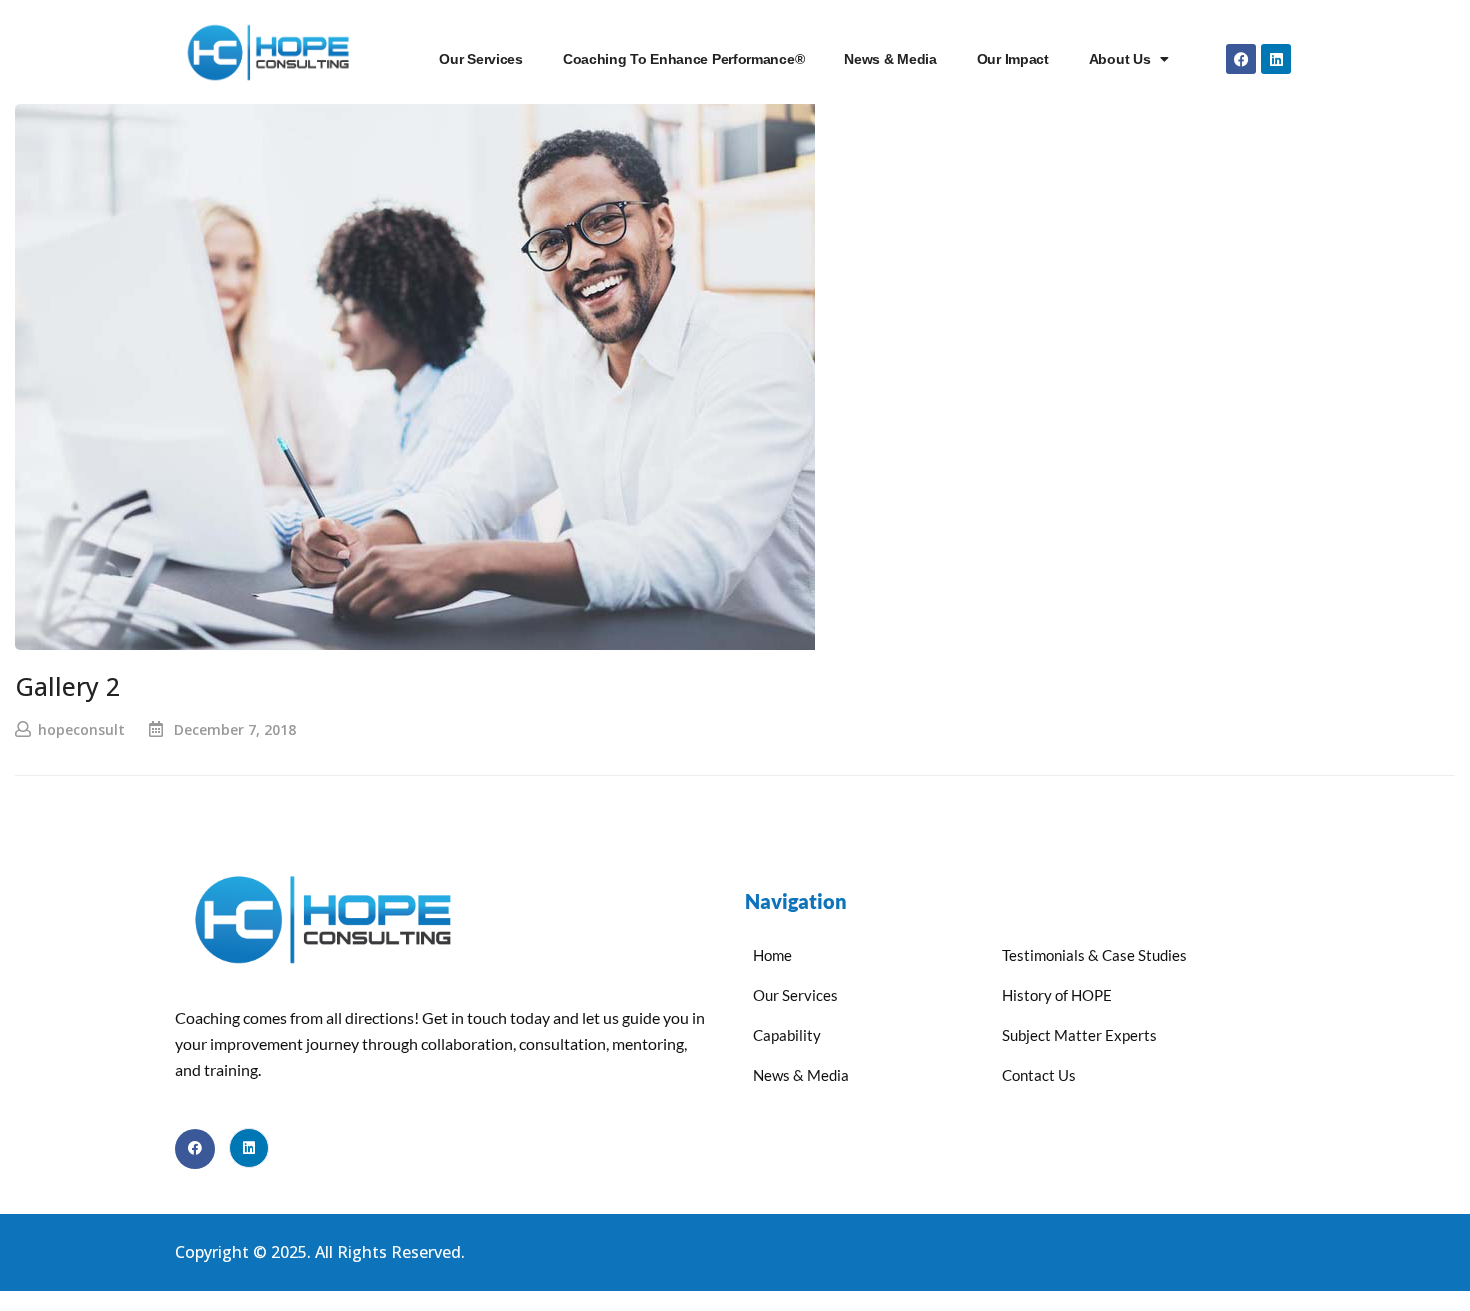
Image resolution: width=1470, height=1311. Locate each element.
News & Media (890, 59)
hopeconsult (81, 729)
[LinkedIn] (249, 1148)
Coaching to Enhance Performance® (683, 59)
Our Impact (1013, 59)
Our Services (480, 59)
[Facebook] (1241, 59)
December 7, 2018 (235, 729)
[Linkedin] (1276, 59)
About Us (1120, 59)
